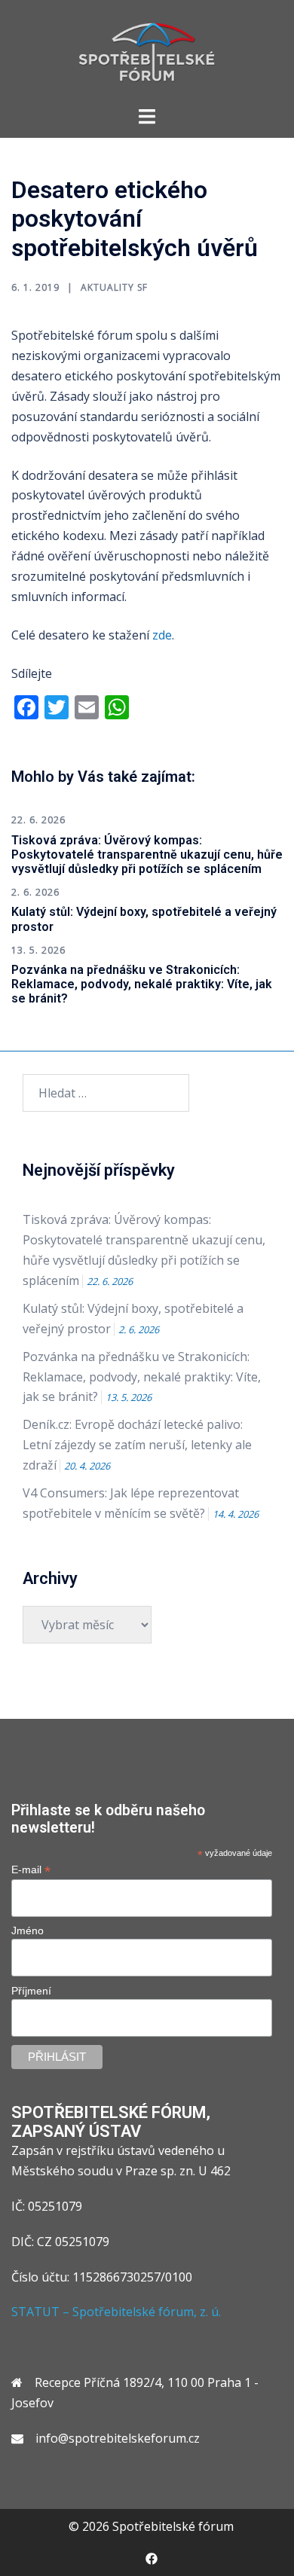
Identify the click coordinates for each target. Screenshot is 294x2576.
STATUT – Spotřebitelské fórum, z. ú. (116, 2312)
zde (162, 635)
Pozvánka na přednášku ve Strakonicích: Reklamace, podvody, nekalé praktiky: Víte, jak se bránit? (142, 984)
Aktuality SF (114, 287)
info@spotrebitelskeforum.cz (118, 2438)
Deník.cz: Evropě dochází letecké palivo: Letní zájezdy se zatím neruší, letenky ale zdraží (137, 1445)
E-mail (31, 1870)
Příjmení (31, 1991)
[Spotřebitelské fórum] (147, 51)
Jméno (28, 1930)
